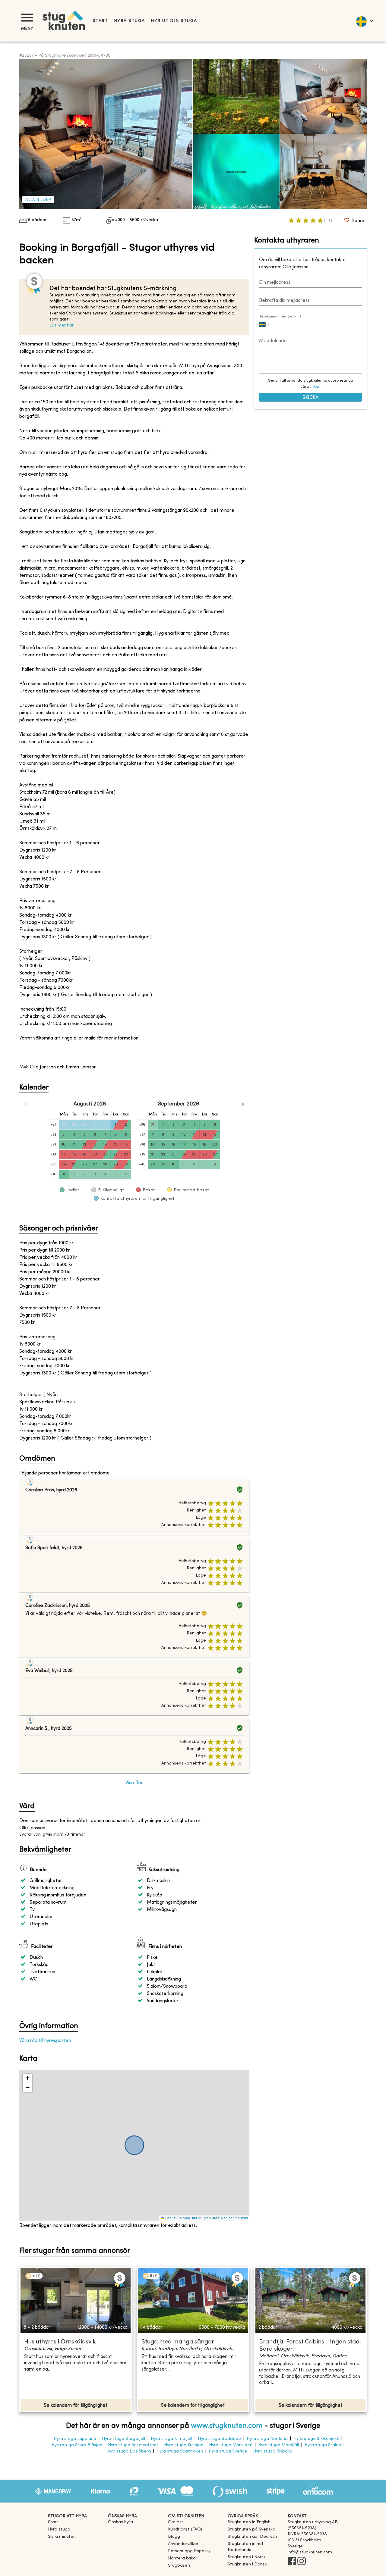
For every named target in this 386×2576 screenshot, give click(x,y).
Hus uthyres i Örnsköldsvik (60, 2342)
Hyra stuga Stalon (323, 2445)
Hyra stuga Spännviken (180, 2451)
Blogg (174, 2537)
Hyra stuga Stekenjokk (316, 2439)
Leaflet (170, 2218)
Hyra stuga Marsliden (231, 2445)
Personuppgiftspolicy (189, 2551)
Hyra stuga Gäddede (219, 2439)
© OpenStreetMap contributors (223, 2218)
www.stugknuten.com (227, 2426)
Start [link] (100, 21)
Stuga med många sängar (178, 2342)
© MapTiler (188, 2218)
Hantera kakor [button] (183, 2558)
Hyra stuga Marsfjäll (278, 2445)
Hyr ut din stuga (174, 21)
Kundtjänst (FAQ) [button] (185, 2529)
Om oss (176, 2522)
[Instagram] (302, 2562)
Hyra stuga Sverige (228, 2451)
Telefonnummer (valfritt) (280, 317)
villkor (315, 387)
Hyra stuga (129, 21)
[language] (364, 21)
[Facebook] (292, 2562)
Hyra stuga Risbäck (272, 2451)
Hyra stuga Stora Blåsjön (77, 2445)
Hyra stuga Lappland (75, 2439)
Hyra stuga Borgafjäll (123, 2439)
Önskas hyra (120, 2522)
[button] (27, 2078)
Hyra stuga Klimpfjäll (171, 2439)
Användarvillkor (183, 2544)
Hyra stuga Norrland (267, 2439)
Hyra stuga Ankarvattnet (133, 2445)
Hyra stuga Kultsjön (184, 2445)
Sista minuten (62, 2537)
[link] (249, 2522)
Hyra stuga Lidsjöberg (128, 2451)
